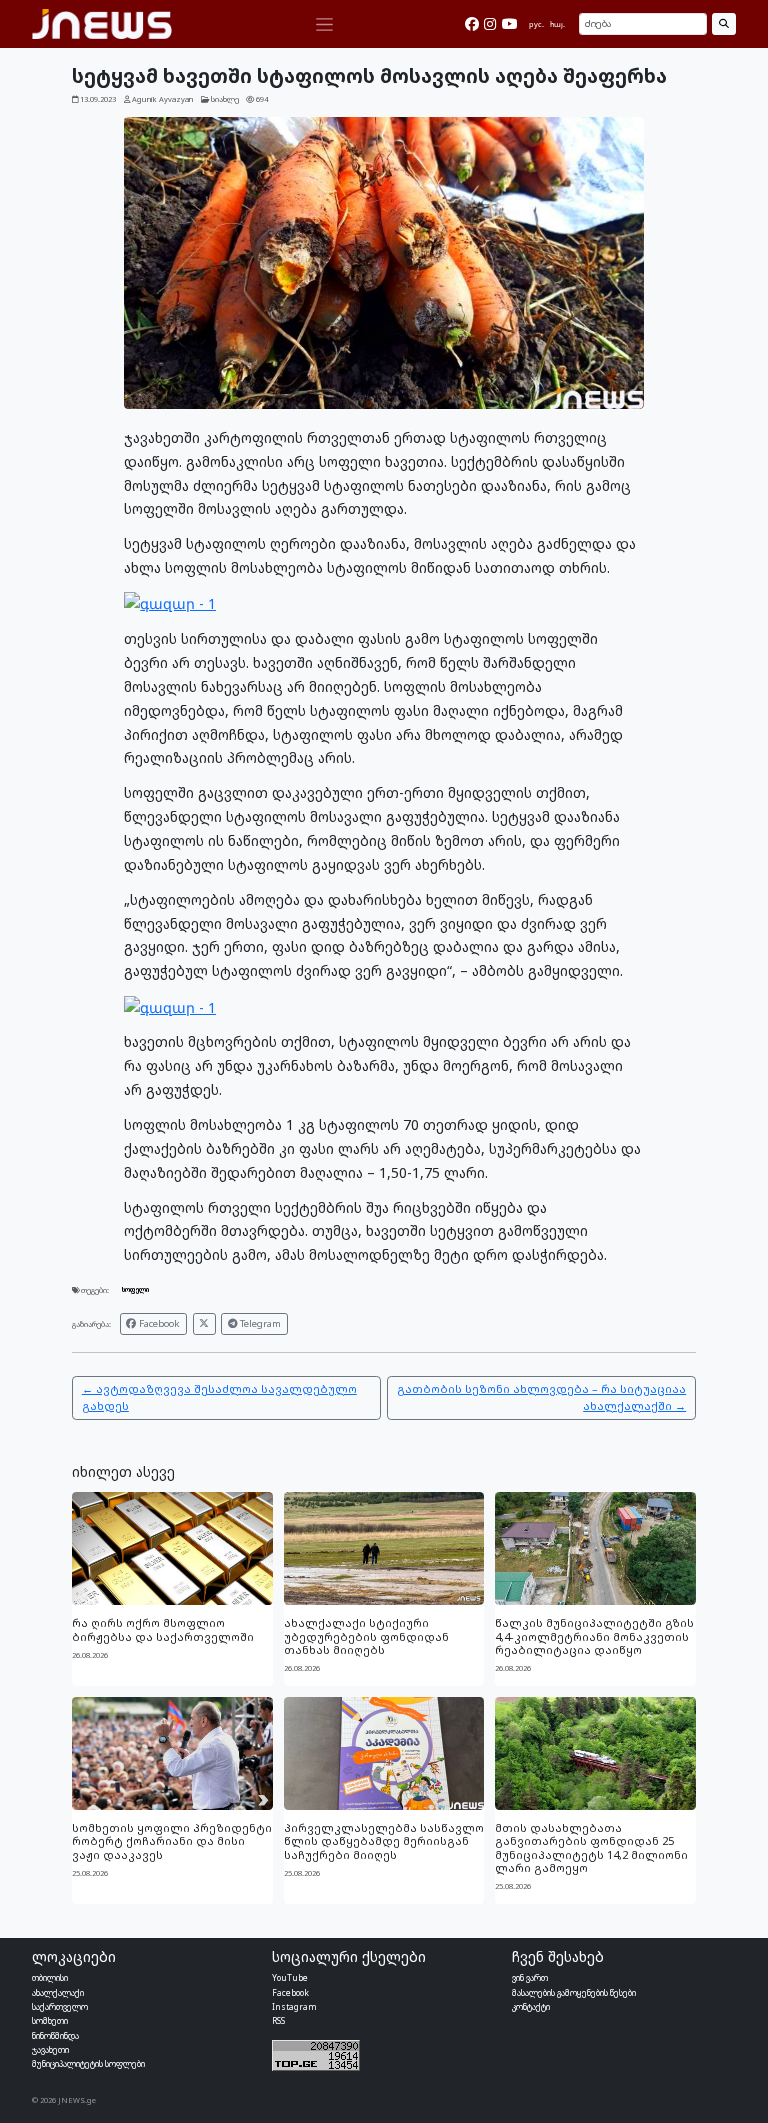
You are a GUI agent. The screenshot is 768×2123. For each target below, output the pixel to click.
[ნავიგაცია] (324, 24)
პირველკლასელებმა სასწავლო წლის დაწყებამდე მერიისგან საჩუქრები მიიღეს (384, 1841)
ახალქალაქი (58, 1992)
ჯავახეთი (50, 2049)
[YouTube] (510, 24)
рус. (536, 24)
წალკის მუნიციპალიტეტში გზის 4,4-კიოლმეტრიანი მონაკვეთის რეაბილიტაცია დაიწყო (594, 1636)
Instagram (294, 2006)
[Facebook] (472, 24)
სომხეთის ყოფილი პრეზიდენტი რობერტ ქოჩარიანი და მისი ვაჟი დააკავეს (172, 1841)
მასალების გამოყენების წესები (574, 1992)
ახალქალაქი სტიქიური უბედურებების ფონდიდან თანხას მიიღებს (366, 1636)
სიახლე (225, 99)
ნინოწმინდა (55, 2035)
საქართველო (60, 2006)
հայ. (557, 24)
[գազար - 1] (170, 602)
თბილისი (50, 1977)
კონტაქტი (531, 2006)
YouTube (290, 1977)
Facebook (158, 1323)
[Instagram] (490, 24)
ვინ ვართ (530, 1977)
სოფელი (135, 1289)
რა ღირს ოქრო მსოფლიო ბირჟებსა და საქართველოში (163, 1629)
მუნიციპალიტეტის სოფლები (88, 2063)
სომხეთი (50, 2020)
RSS (278, 2020)
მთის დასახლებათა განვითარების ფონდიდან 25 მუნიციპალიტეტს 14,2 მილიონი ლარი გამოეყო (591, 1847)
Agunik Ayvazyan (162, 99)
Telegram (259, 1323)
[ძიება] (723, 24)
